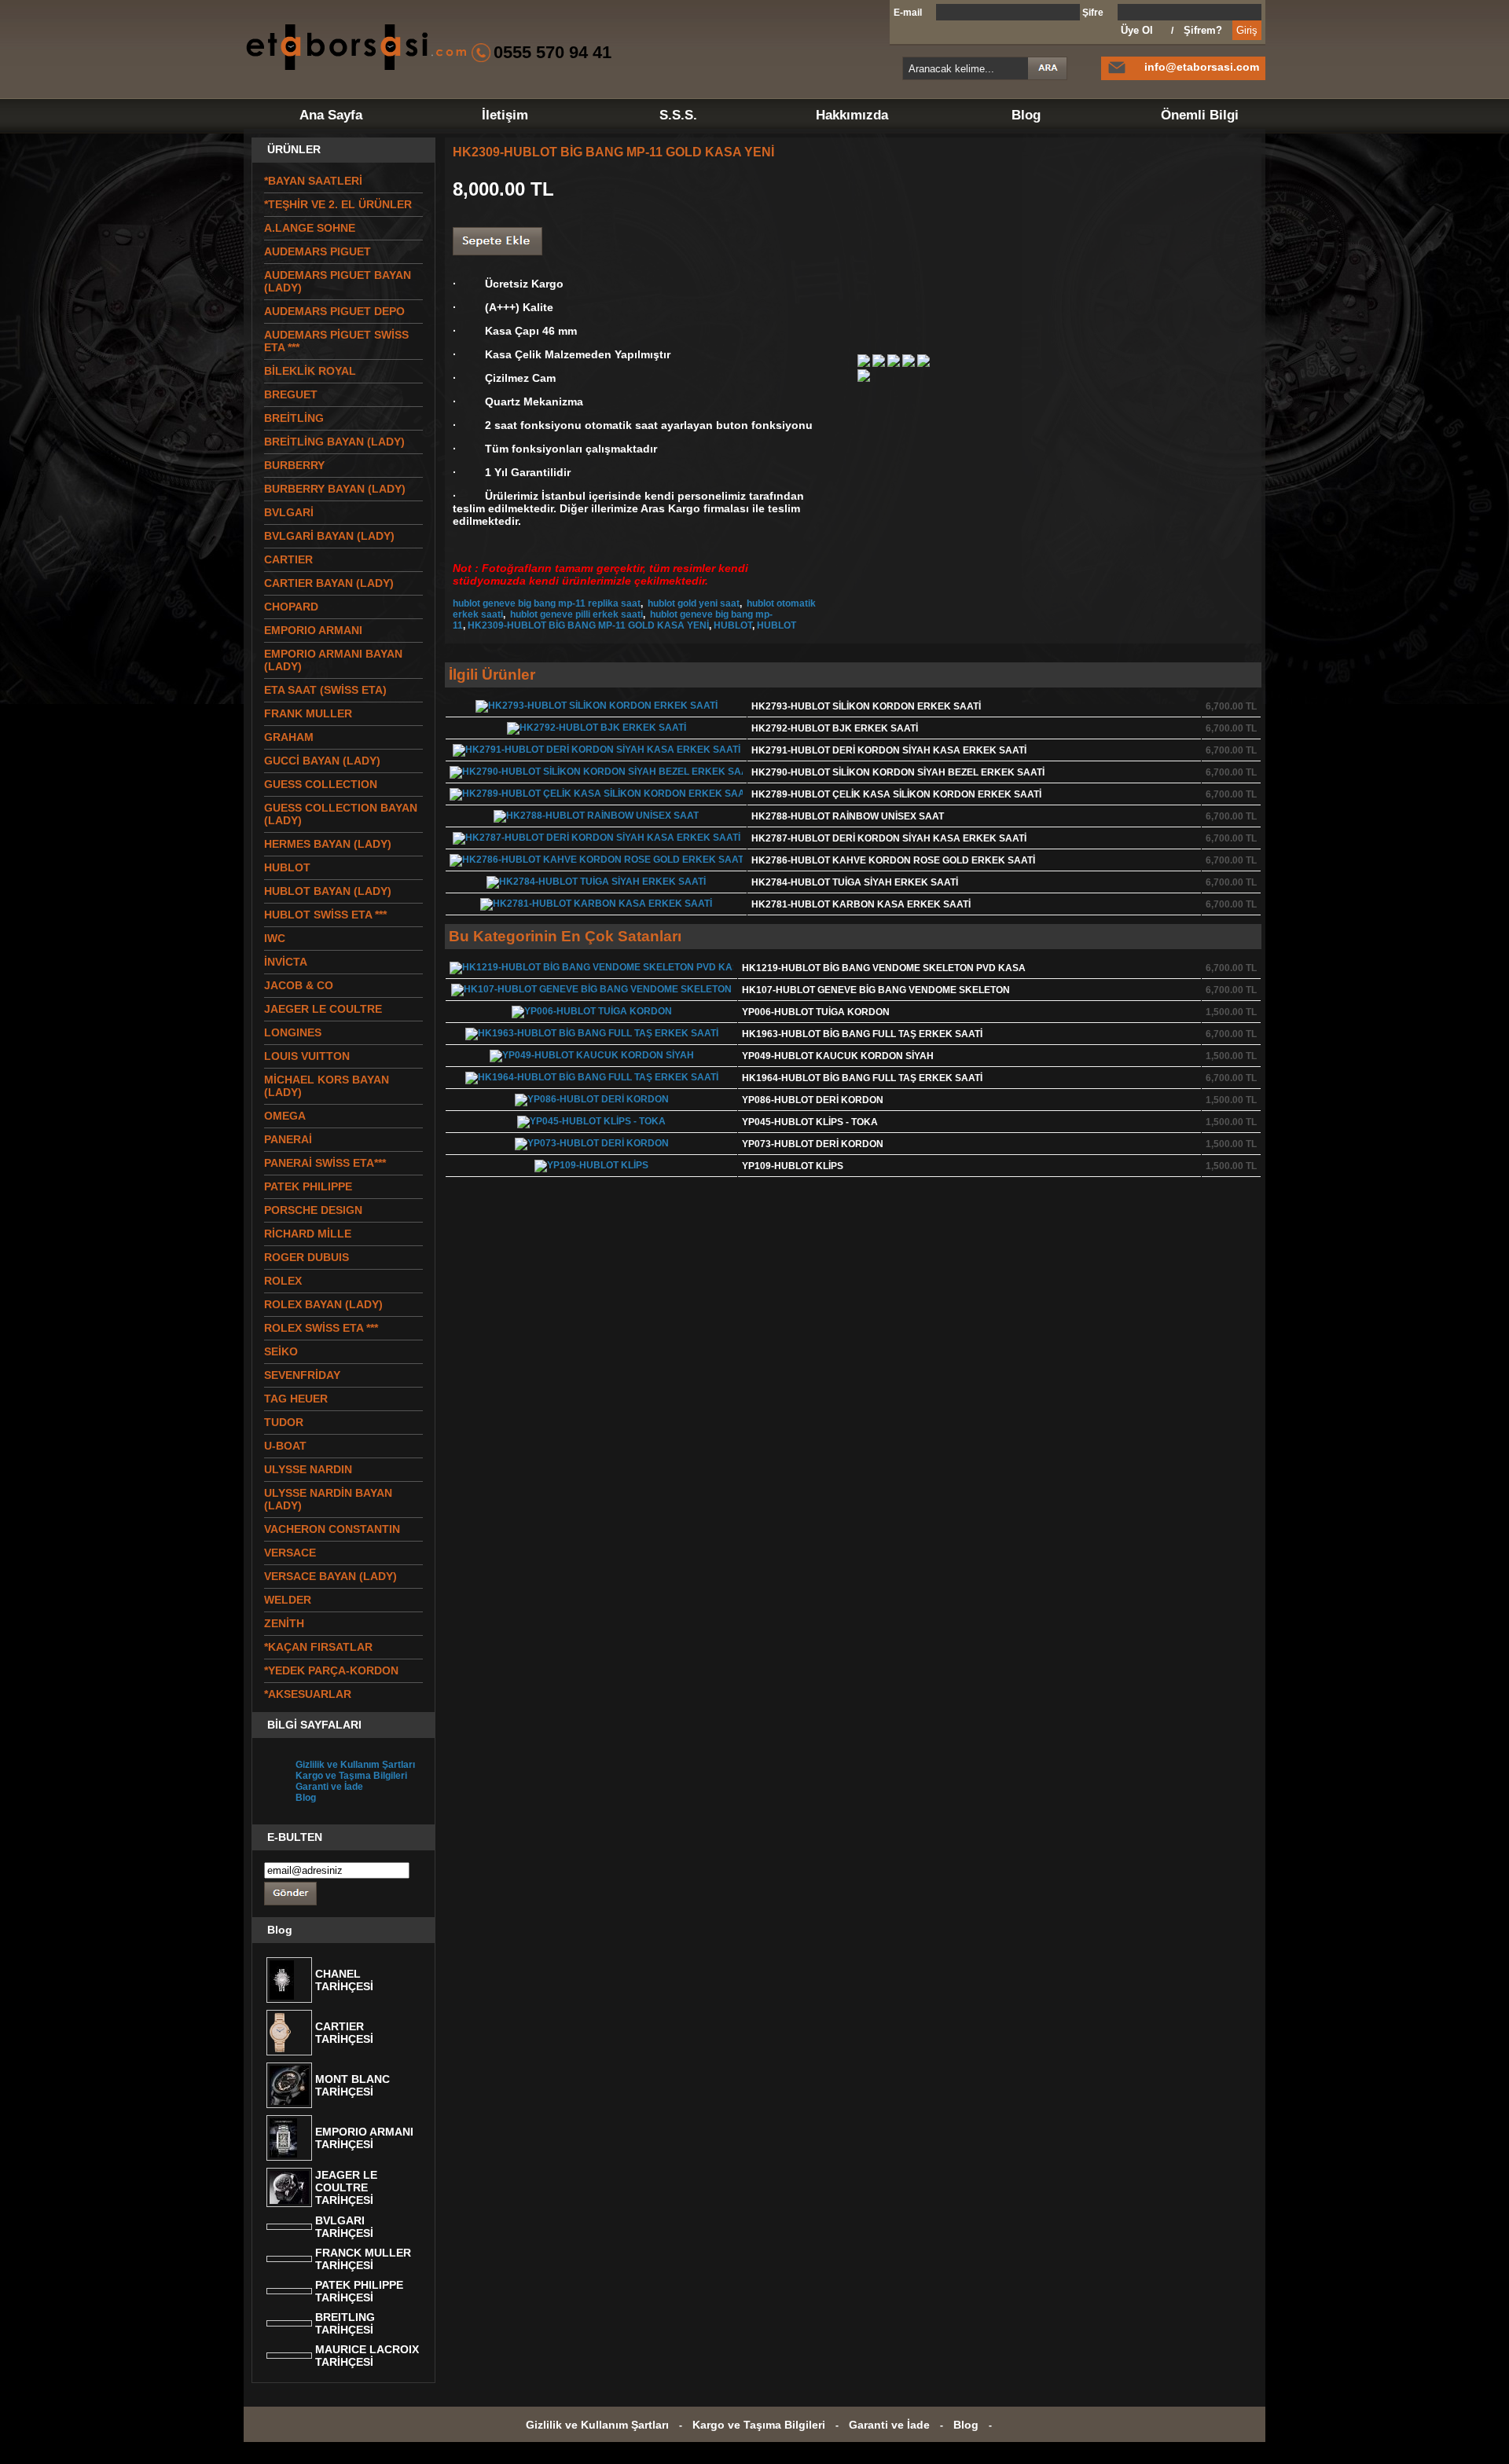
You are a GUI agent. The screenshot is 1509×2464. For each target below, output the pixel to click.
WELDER (288, 1600)
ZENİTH (284, 1623)
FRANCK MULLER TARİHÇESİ (363, 2259)
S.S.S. (678, 115)
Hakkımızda (852, 115)
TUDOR (284, 1422)
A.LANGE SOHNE (310, 228)
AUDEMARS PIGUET (318, 251)
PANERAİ (288, 1139)
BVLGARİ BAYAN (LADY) (329, 536)
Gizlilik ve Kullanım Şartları (355, 1765)
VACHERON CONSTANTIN (332, 1529)
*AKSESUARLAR (308, 1694)
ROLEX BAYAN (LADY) (323, 1304)
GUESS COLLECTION (321, 784)
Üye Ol (1137, 30)
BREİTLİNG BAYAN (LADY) (334, 442)
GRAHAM (289, 737)
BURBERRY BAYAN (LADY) (335, 489)
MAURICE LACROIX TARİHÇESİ (367, 2356)
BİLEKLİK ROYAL (310, 371)
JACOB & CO (299, 985)
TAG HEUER (296, 1399)
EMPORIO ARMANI (313, 630)
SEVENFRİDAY (302, 1375)
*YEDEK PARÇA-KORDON (331, 1670)
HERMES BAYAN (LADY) (328, 844)
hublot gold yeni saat (692, 603)
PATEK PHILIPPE (308, 1186)
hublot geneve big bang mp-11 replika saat (547, 603)
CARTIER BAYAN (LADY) (329, 583)
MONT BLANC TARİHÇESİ (352, 2085)
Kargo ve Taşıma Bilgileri (351, 1776)
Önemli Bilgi (1200, 115)
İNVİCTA (286, 962)
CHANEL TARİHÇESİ (344, 1980)
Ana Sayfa (331, 115)
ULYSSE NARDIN (308, 1469)
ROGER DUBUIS (307, 1257)
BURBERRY (294, 465)
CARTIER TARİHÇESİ (344, 2033)
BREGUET (291, 394)
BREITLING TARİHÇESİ (345, 2323)
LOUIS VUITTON (307, 1056)
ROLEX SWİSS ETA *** (321, 1328)
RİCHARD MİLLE (308, 1234)
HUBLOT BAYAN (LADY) (328, 891)
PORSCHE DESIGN (313, 1210)
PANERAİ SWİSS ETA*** (325, 1163)
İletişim (505, 115)
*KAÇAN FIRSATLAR (318, 1647)
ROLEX (283, 1281)
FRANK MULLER (308, 713)
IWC (275, 938)
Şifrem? (1203, 30)
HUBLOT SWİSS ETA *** (325, 915)
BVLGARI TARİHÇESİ (344, 2227)
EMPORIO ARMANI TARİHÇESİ (364, 2138)
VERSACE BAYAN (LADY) (330, 1576)
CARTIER (288, 559)
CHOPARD (291, 607)
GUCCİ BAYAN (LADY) (322, 761)
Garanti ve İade (329, 1787)
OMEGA (285, 1116)
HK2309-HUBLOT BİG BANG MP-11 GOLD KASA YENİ (588, 625)
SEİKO (281, 1351)
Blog (1026, 115)
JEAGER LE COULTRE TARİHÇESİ (346, 2187)
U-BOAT (285, 1446)
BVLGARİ (289, 512)
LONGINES (293, 1032)
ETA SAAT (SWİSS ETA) (325, 690)
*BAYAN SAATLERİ (313, 181)
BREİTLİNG (294, 418)
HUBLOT (733, 625)
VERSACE (290, 1553)
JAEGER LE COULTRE (323, 1009)
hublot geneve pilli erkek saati (575, 614)
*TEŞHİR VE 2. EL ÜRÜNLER (338, 204)
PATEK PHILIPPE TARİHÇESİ (359, 2291)
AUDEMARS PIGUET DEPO (334, 311)
